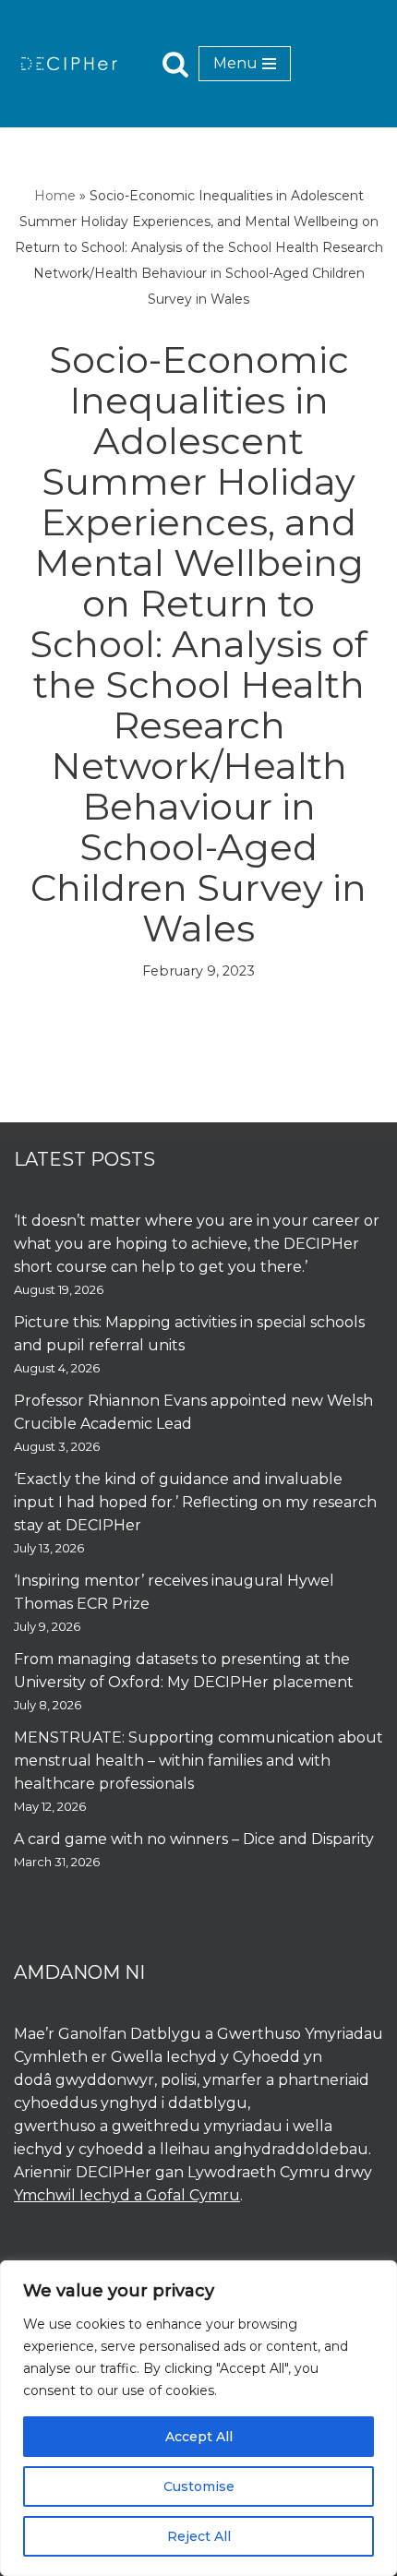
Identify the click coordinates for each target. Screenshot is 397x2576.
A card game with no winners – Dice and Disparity (194, 1839)
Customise (199, 2486)
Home (55, 196)
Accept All (199, 2437)
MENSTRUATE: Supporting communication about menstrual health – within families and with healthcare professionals (198, 1761)
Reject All (199, 2536)
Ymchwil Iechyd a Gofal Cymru (127, 2195)
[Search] (175, 64)
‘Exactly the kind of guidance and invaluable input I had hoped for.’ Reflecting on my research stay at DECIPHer (195, 1502)
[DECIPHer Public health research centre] (69, 63)
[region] (198, 2418)
